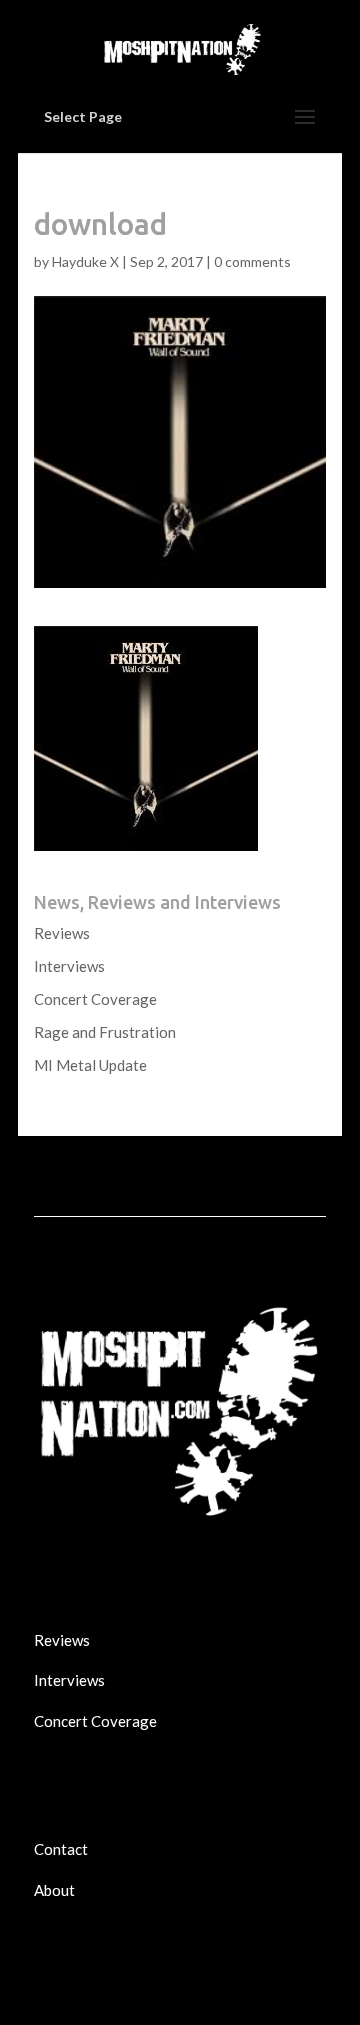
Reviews (62, 933)
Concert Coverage (95, 999)
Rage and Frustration (105, 1032)
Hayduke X (85, 261)
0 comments (252, 261)
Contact (61, 1849)
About (54, 1890)
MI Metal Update (90, 1065)
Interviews (69, 966)
